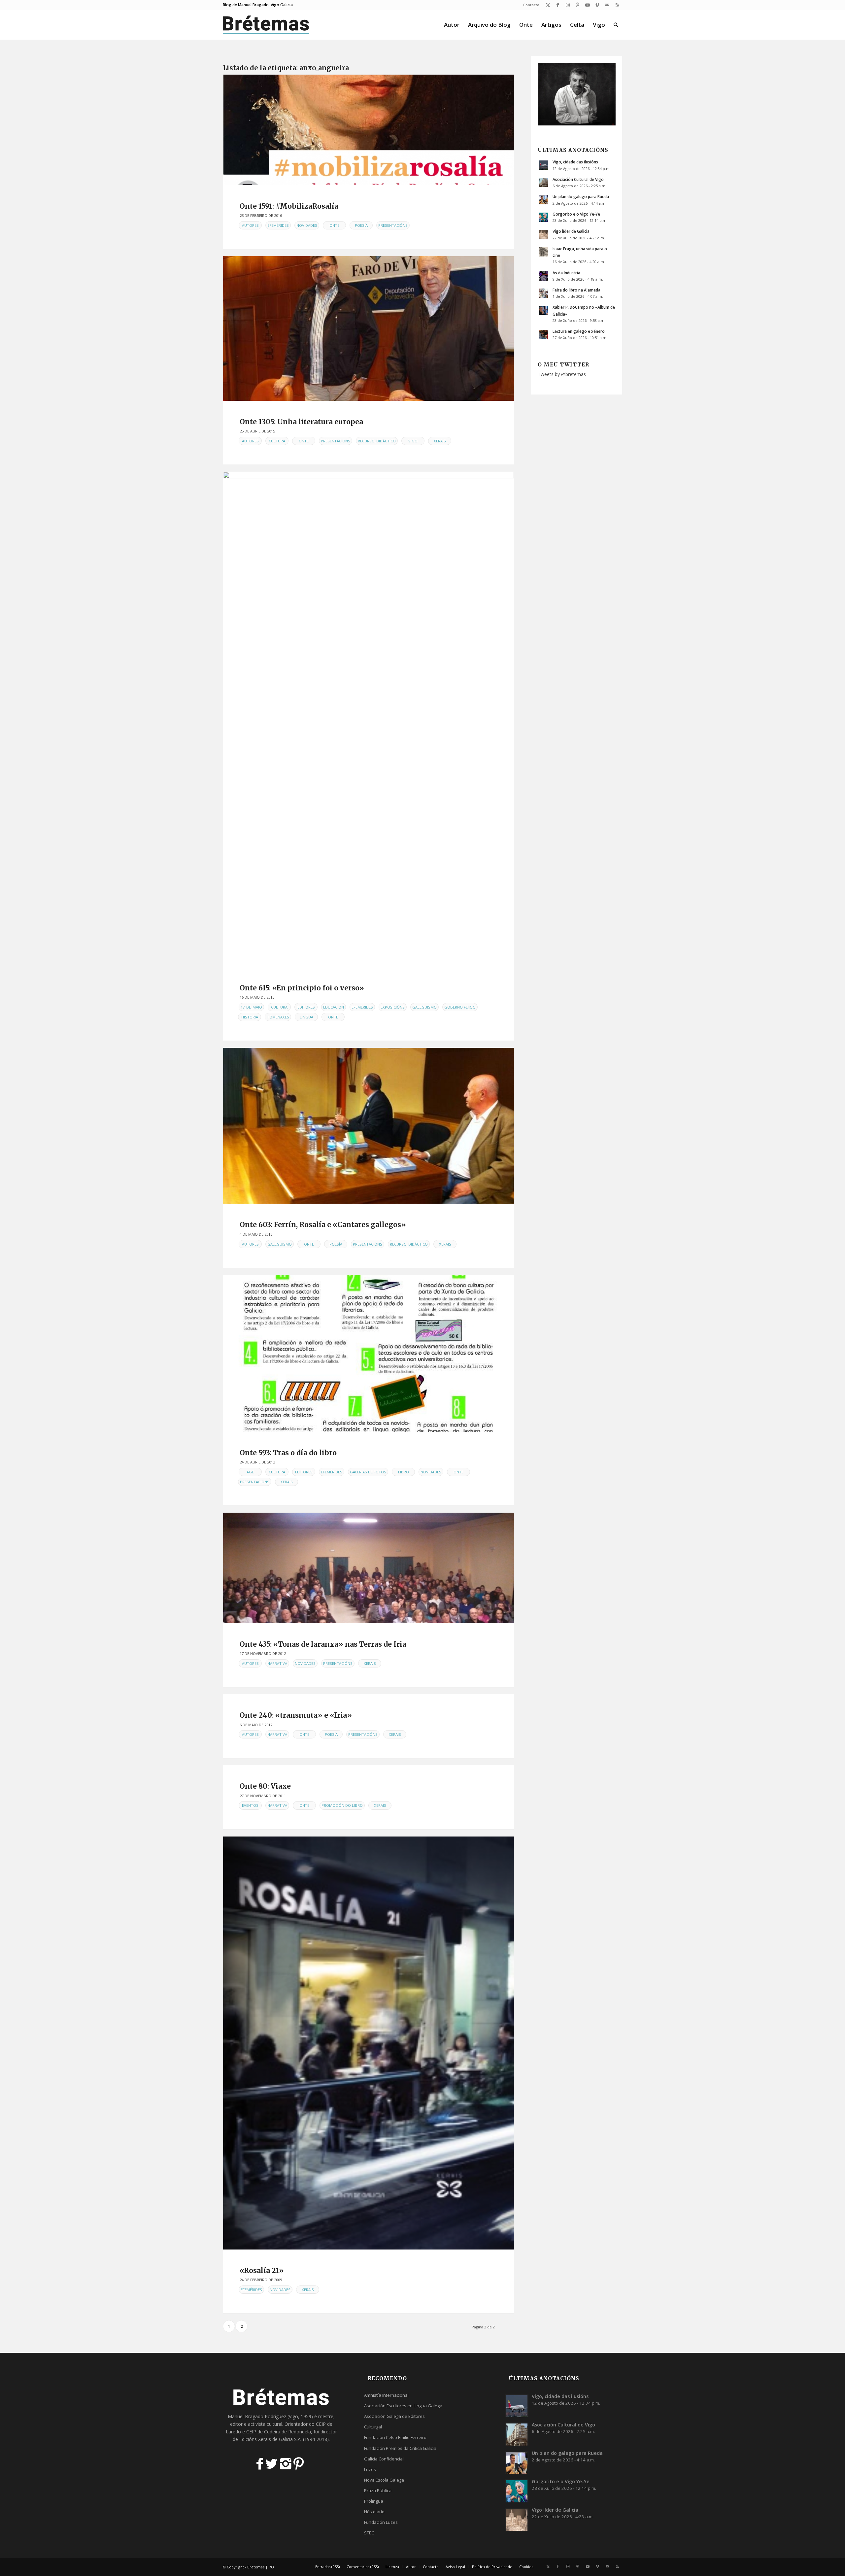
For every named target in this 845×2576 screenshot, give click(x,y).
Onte (334, 225)
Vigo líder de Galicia (571, 231)
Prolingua (374, 2501)
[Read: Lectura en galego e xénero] (544, 334)
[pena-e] (369, 328)
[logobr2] (266, 25)
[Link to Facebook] (558, 5)
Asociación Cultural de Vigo (578, 179)
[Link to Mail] (607, 5)
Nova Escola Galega (384, 2480)
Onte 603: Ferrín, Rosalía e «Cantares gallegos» (323, 1225)
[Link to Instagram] (568, 5)
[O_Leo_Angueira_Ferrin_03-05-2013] (369, 1126)
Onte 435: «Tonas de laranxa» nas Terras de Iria (323, 1644)
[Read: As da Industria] (544, 276)
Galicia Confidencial (384, 2459)
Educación (334, 1007)
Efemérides (278, 225)
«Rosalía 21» (262, 2270)
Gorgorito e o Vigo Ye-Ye (576, 214)
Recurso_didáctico (377, 441)
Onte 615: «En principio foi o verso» (302, 988)
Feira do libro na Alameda (576, 290)
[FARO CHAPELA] (369, 719)
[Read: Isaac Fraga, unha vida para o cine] (544, 252)
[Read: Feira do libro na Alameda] (544, 293)
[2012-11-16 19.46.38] (369, 1568)
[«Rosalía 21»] (369, 2043)
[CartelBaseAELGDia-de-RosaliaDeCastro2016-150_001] (369, 130)
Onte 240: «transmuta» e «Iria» (296, 1715)
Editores (306, 1007)
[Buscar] (616, 25)
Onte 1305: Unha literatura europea (301, 422)
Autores (250, 225)
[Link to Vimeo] (597, 5)
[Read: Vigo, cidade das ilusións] (544, 165)
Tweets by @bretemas (562, 374)
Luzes (370, 2469)
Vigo (413, 441)
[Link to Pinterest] (577, 5)
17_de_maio (251, 1007)
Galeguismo (424, 1007)
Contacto (531, 5)
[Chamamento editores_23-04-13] (369, 1353)
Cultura (277, 441)
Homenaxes (278, 1017)
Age (250, 1472)
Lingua (306, 1017)
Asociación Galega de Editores (394, 2416)
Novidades (307, 225)
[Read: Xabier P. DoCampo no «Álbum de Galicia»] (544, 310)
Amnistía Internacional (386, 2395)
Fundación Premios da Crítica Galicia (400, 2448)
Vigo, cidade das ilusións (575, 162)
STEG (369, 2533)
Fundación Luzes (381, 2522)
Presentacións (393, 225)
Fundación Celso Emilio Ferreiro (395, 2437)
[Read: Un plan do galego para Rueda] (544, 200)
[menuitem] (530, 5)
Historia (250, 1017)
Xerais (440, 441)
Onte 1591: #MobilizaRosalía (289, 206)
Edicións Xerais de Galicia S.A (270, 2439)
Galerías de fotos (368, 1472)
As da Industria (566, 273)
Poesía (361, 225)
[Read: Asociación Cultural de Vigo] (544, 183)
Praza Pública (378, 2490)
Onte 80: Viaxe (265, 1786)
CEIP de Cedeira (263, 2432)
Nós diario (374, 2512)
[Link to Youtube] (587, 5)
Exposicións (393, 1007)
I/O (271, 2567)
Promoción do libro (342, 1805)
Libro (404, 1472)
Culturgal (373, 2427)
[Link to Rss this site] (617, 5)
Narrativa (277, 1663)
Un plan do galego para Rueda (581, 196)
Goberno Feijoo (460, 1007)
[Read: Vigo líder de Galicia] (544, 234)
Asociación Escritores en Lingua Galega (403, 2406)
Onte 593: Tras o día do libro (288, 1453)
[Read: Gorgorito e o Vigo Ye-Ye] (544, 217)
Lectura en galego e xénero (579, 331)
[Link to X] (548, 5)
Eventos (250, 1805)
